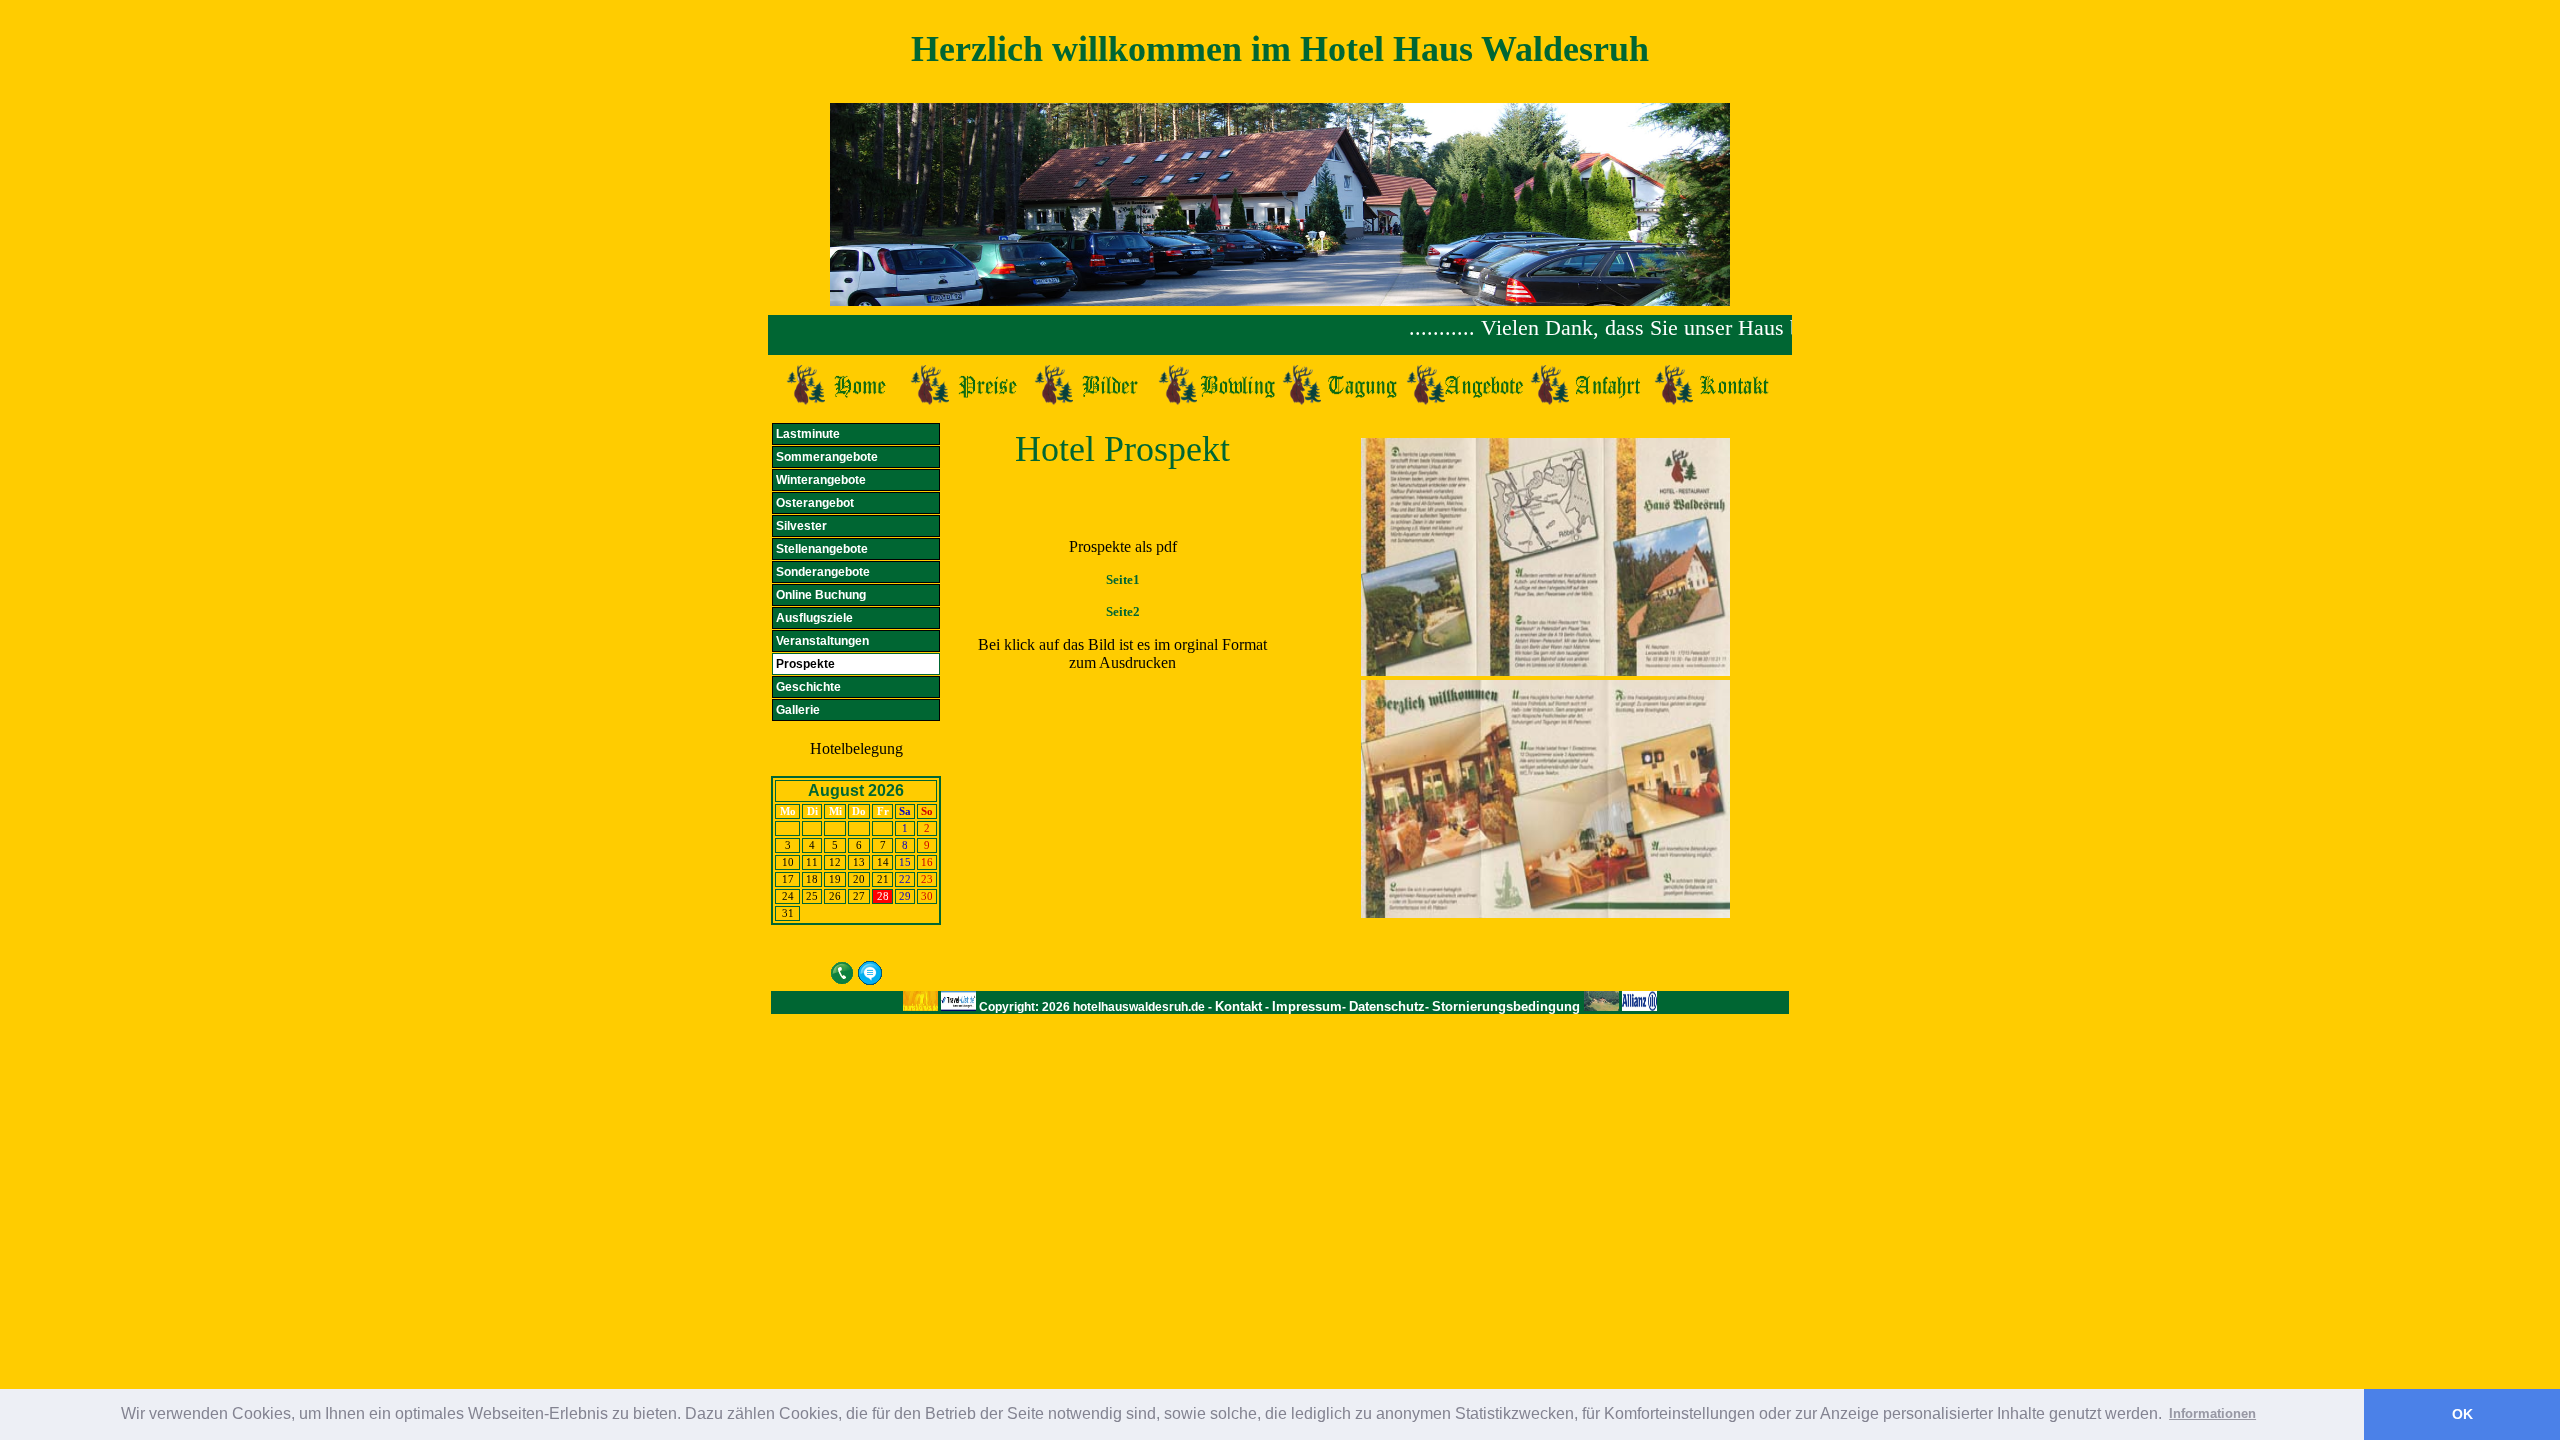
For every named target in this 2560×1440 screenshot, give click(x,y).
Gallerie (798, 710)
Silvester (801, 526)
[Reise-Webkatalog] (958, 1006)
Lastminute (808, 434)
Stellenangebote (822, 549)
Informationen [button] (2212, 1413)
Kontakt (1238, 1006)
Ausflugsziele (814, 618)
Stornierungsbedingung (1508, 1006)
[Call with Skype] (842, 970)
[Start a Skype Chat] (870, 970)
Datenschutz (1387, 1006)
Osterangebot (815, 503)
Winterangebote (821, 480)
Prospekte (805, 664)
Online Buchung (821, 595)
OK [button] (2462, 1414)
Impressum (1307, 1006)
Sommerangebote (827, 457)
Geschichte (808, 687)
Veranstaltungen (822, 641)
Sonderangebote (823, 572)
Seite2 (1123, 611)
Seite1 (1123, 579)
